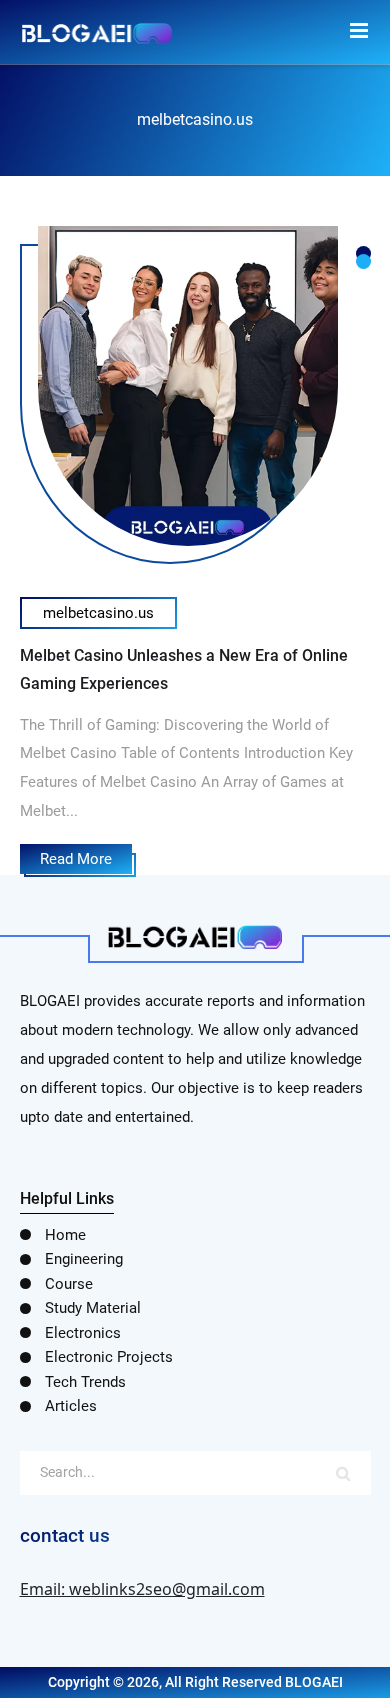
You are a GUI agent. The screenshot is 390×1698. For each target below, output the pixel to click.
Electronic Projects (109, 1357)
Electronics (83, 1333)
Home (65, 1235)
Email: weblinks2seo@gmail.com (142, 1589)
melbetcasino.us (98, 613)
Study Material (93, 1308)
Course (69, 1284)
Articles (71, 1406)
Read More (76, 859)
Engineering (84, 1259)
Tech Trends (85, 1382)
